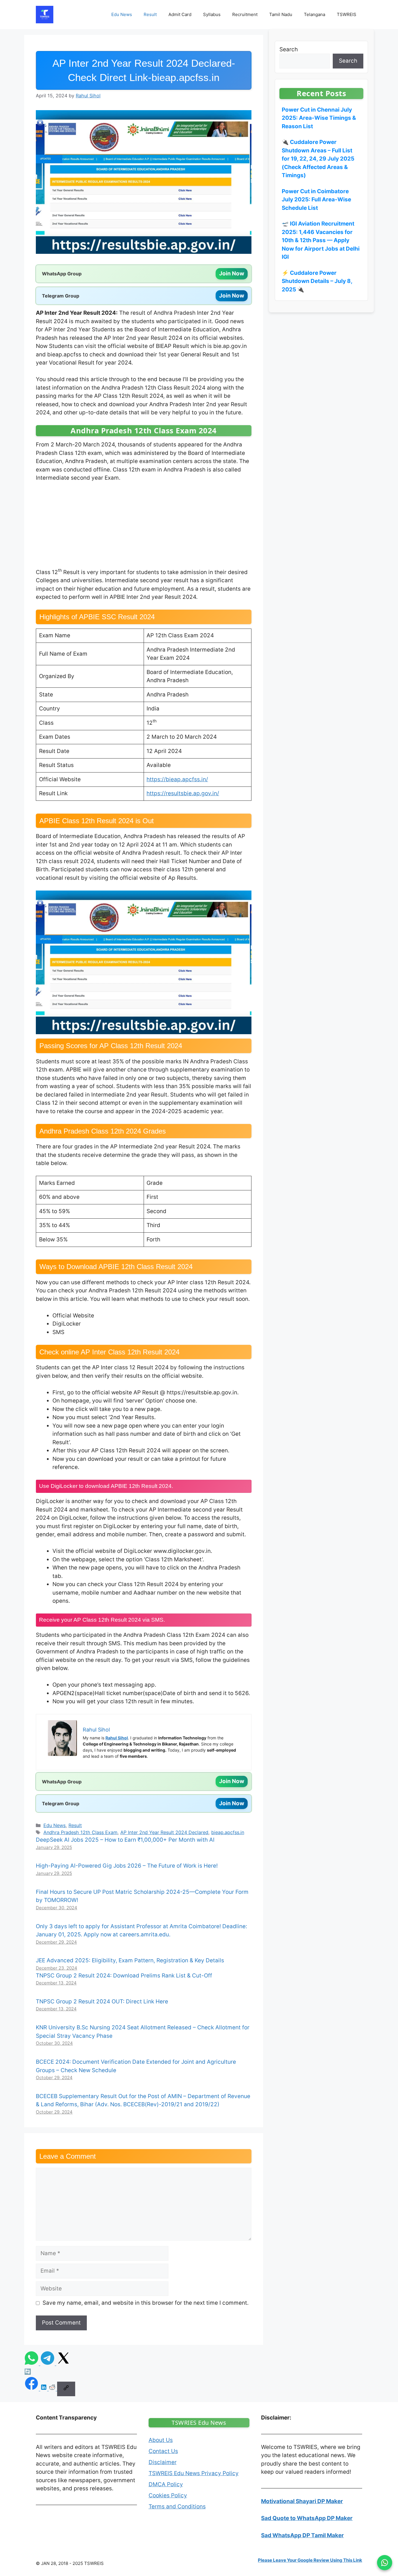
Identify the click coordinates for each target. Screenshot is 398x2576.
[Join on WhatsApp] (385, 2563)
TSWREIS (347, 14)
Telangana (315, 14)
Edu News (122, 14)
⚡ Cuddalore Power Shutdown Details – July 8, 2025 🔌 (317, 281)
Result (150, 14)
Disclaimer (163, 2462)
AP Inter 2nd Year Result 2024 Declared (164, 1832)
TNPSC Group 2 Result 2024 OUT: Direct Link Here (102, 2001)
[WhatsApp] (32, 2363)
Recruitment (245, 14)
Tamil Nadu (281, 14)
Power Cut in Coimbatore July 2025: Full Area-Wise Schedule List (316, 200)
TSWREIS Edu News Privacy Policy (194, 2473)
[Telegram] (48, 2363)
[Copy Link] (66, 2389)
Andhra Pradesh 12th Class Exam (80, 1832)
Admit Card (180, 14)
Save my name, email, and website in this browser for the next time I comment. (146, 2303)
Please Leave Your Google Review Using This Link (310, 2560)
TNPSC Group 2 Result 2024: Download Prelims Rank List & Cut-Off (124, 1976)
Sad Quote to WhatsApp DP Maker (307, 2518)
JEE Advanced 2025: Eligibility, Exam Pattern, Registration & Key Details (130, 1960)
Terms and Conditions (177, 2507)
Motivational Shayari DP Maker (302, 2501)
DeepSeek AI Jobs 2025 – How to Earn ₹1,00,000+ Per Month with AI (125, 1840)
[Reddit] (53, 2389)
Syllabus (212, 14)
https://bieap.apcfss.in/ (177, 779)
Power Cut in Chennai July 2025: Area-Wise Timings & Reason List (319, 118)
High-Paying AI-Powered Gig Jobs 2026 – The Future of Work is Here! (127, 1866)
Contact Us (163, 2451)
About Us (161, 2440)
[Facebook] (32, 2389)
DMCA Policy (166, 2484)
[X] (64, 2363)
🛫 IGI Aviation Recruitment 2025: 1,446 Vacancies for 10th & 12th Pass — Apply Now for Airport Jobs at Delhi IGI (321, 240)
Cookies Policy (168, 2495)
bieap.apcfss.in (228, 1832)
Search (289, 49)
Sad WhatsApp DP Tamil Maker (302, 2535)
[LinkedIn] (44, 2389)
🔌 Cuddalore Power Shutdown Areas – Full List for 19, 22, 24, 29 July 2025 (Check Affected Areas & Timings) (318, 159)
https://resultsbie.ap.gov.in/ (183, 793)
